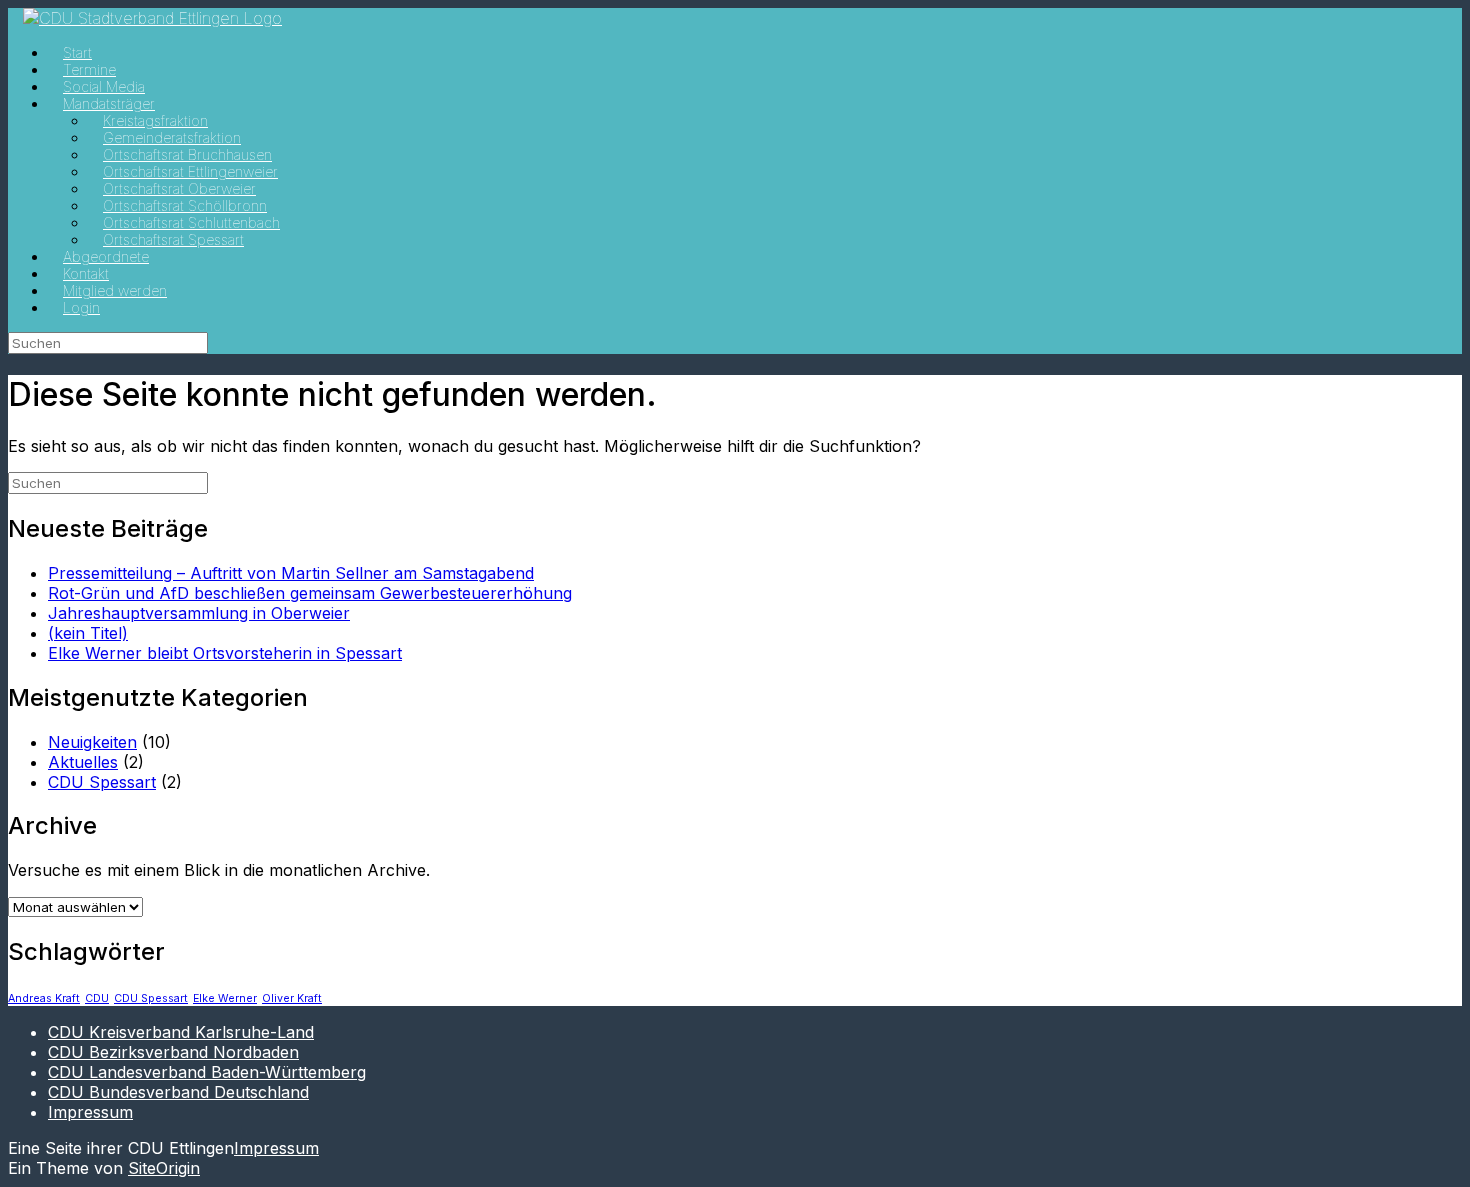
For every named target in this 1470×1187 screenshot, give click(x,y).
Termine (89, 69)
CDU (97, 998)
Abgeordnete (106, 256)
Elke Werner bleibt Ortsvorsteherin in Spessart (225, 653)
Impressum (90, 1112)
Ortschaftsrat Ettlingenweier (190, 171)
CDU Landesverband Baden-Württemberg (207, 1072)
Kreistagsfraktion (155, 120)
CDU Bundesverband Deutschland (178, 1092)
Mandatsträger (109, 103)
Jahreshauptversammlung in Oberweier (199, 613)
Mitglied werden (115, 290)
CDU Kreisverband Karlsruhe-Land (181, 1032)
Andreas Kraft (44, 998)
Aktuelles (83, 762)
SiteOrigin (164, 1168)
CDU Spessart (102, 782)
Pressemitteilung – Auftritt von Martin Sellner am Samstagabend (291, 573)
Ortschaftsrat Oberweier (179, 188)
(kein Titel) (88, 633)
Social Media (104, 86)
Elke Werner (225, 998)
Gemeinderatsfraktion (172, 137)
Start (77, 52)
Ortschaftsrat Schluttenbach (191, 222)
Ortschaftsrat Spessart (173, 239)
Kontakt (86, 273)
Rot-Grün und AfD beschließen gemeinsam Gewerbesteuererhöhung (310, 593)
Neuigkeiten (92, 742)
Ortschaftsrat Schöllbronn (185, 205)
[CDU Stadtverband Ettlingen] (152, 18)
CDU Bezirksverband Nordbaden (173, 1052)
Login (81, 307)
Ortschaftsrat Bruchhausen (187, 154)
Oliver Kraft (292, 998)
